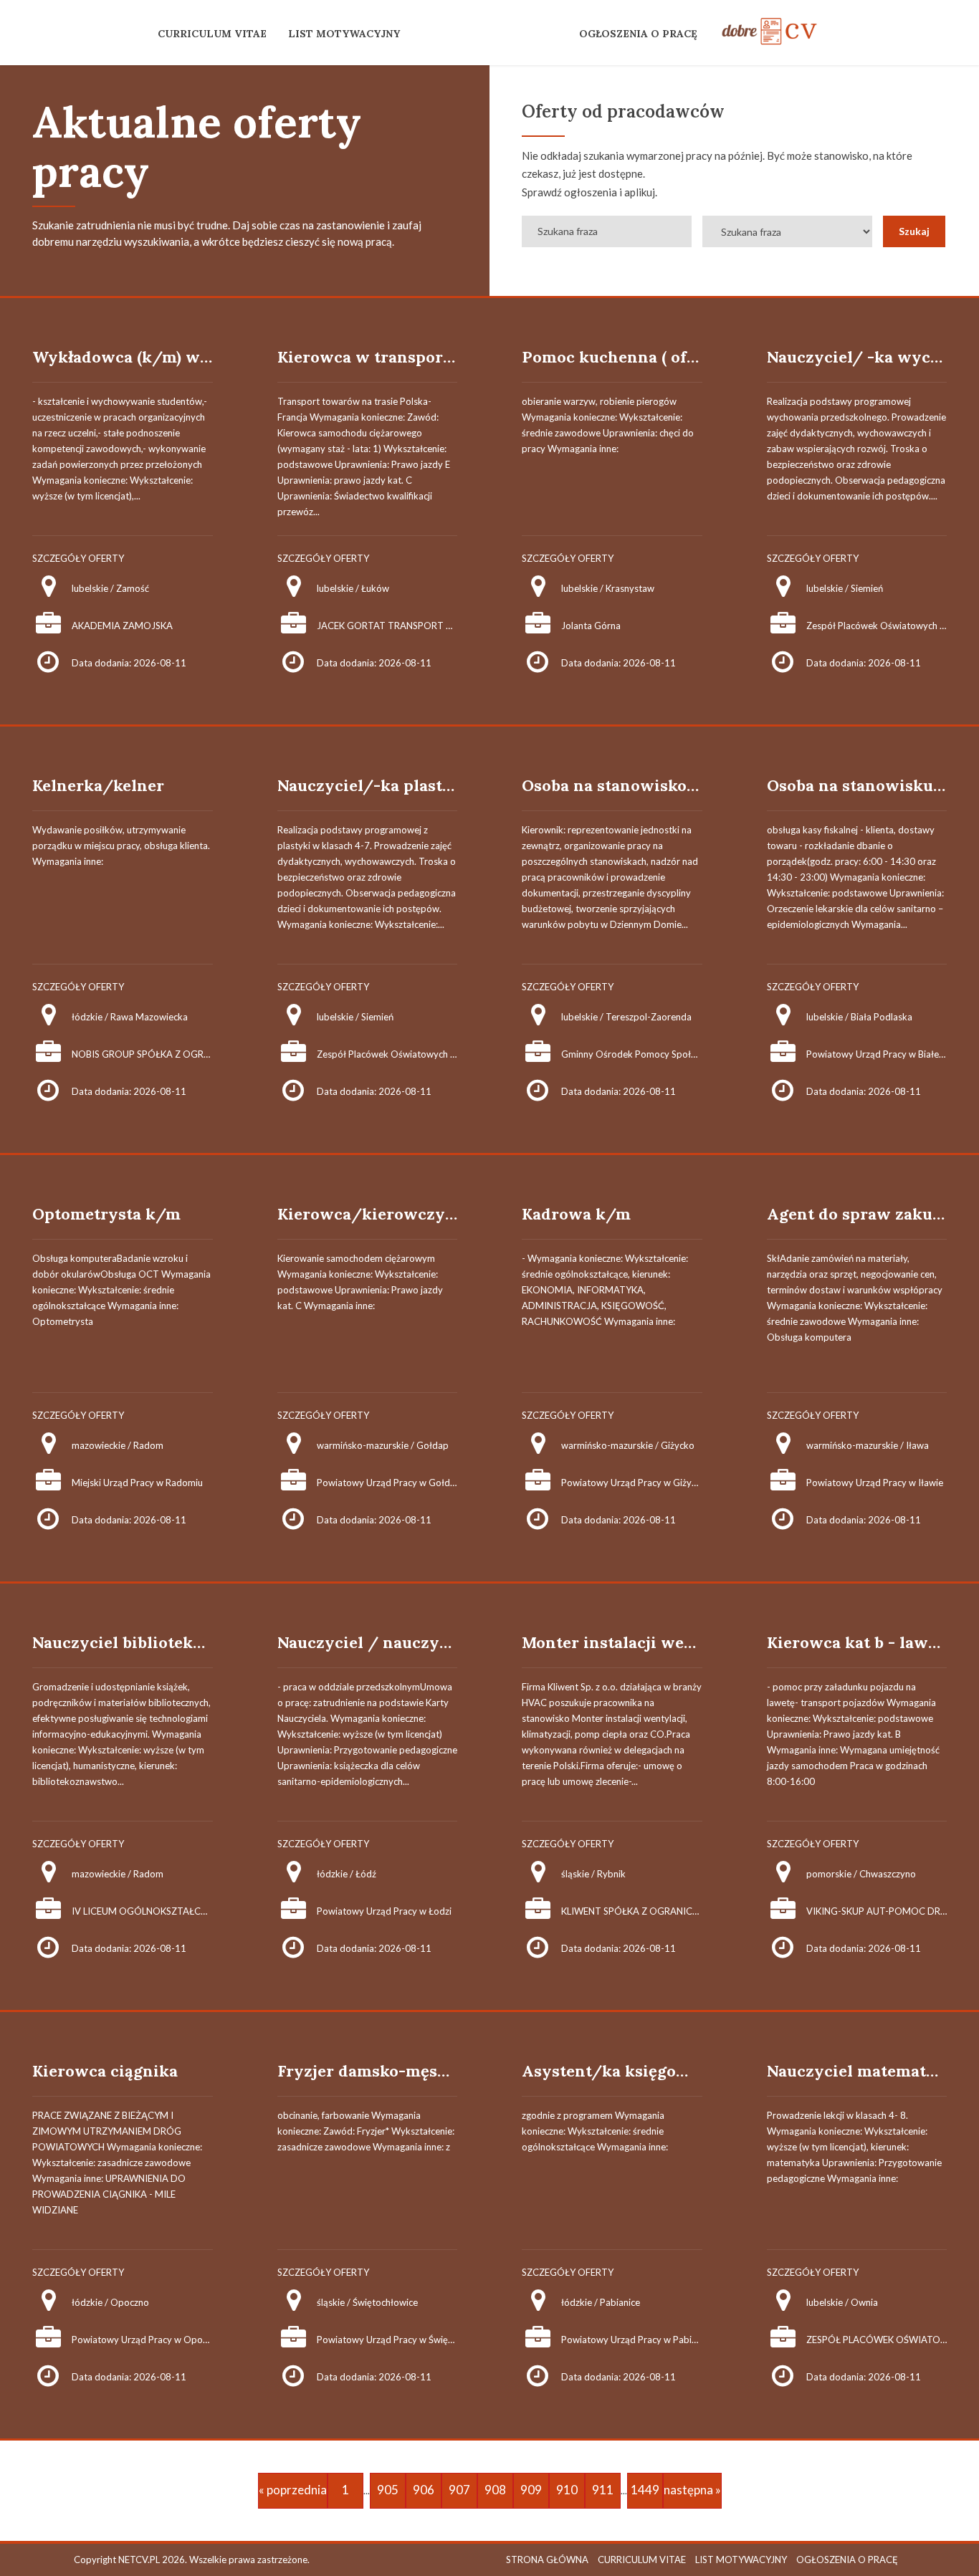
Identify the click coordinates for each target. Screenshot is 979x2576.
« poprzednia (293, 2490)
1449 (645, 2490)
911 (603, 2490)
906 (424, 2490)
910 (567, 2490)
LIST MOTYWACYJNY (344, 34)
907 (459, 2490)
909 (531, 2490)
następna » (692, 2490)
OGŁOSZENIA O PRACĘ (638, 34)
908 (495, 2490)
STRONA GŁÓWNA (547, 2560)
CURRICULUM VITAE (212, 34)
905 (388, 2490)
